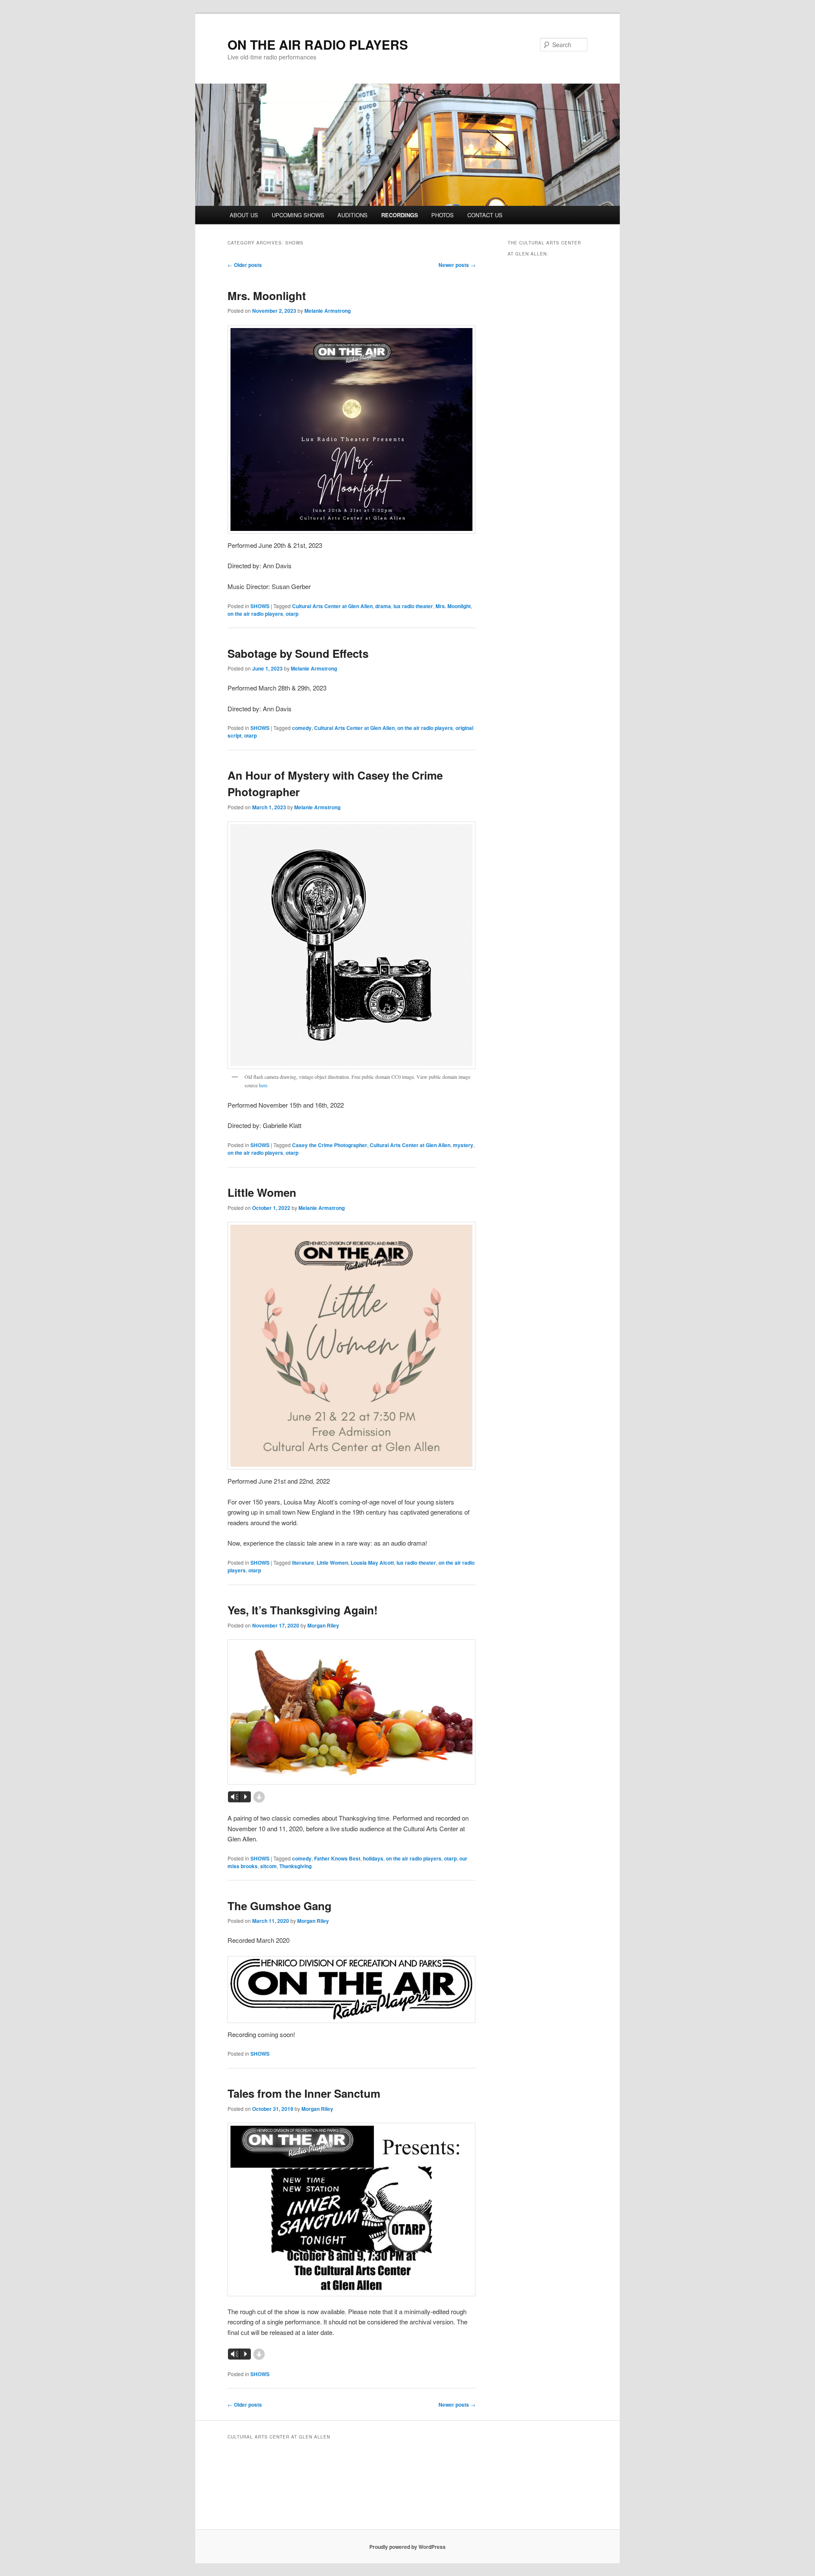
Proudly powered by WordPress (407, 2547)
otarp (292, 614)
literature (303, 1563)
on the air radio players (255, 614)
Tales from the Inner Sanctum (304, 2093)
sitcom (268, 1866)
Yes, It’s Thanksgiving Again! (303, 1610)
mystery (463, 1145)
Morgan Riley (323, 1625)
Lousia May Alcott (372, 1563)
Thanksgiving (295, 1866)
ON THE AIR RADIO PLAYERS (318, 44)
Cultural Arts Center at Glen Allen (332, 606)
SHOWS (260, 606)
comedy (302, 728)
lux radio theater (413, 606)
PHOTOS (443, 215)
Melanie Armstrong (327, 311)
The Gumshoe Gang (280, 1906)
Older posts (245, 265)
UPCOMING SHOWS (298, 215)
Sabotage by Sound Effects (298, 653)
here (263, 1085)
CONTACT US (485, 215)
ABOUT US (244, 215)
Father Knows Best (337, 1858)
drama (383, 606)
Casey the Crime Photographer (330, 1145)
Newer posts (457, 265)
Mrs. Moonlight (267, 296)
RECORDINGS (400, 215)
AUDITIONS (353, 215)
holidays (373, 1858)
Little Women (262, 1192)
